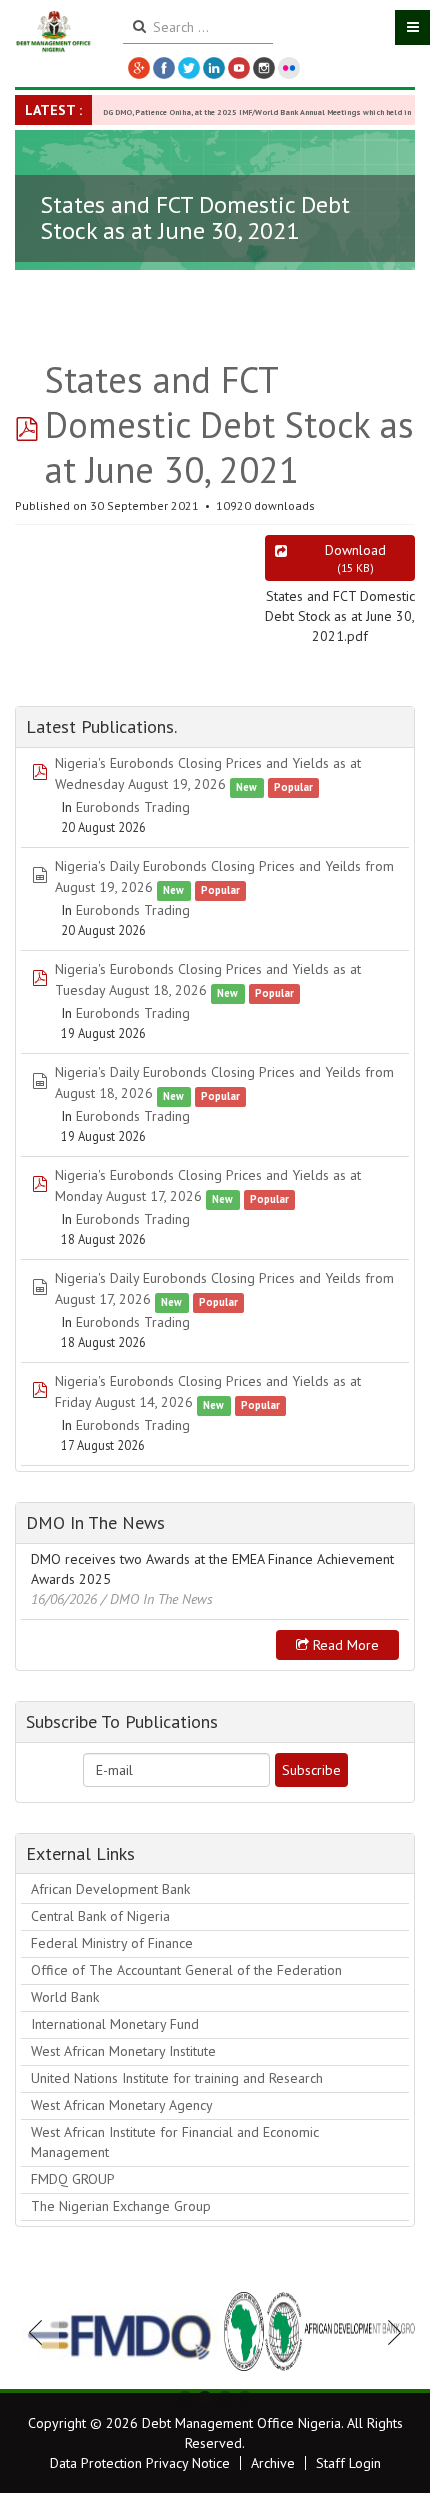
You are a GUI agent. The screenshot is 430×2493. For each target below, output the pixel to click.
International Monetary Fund (115, 2024)
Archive (273, 2463)
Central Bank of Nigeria (100, 1916)
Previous (41, 2332)
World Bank (65, 1997)
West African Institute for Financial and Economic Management (175, 2142)
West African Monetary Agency (122, 2105)
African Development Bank (110, 1889)
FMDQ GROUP (73, 2179)
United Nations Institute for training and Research (177, 2078)
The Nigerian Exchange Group (121, 2206)
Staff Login (348, 2463)
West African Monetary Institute (123, 2051)
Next (389, 2332)
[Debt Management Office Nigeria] (54, 32)
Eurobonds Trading (133, 807)
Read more (344, 1645)
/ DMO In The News (157, 1599)
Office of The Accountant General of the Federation (186, 1970)
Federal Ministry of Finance (112, 1943)
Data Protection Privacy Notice (140, 2463)
